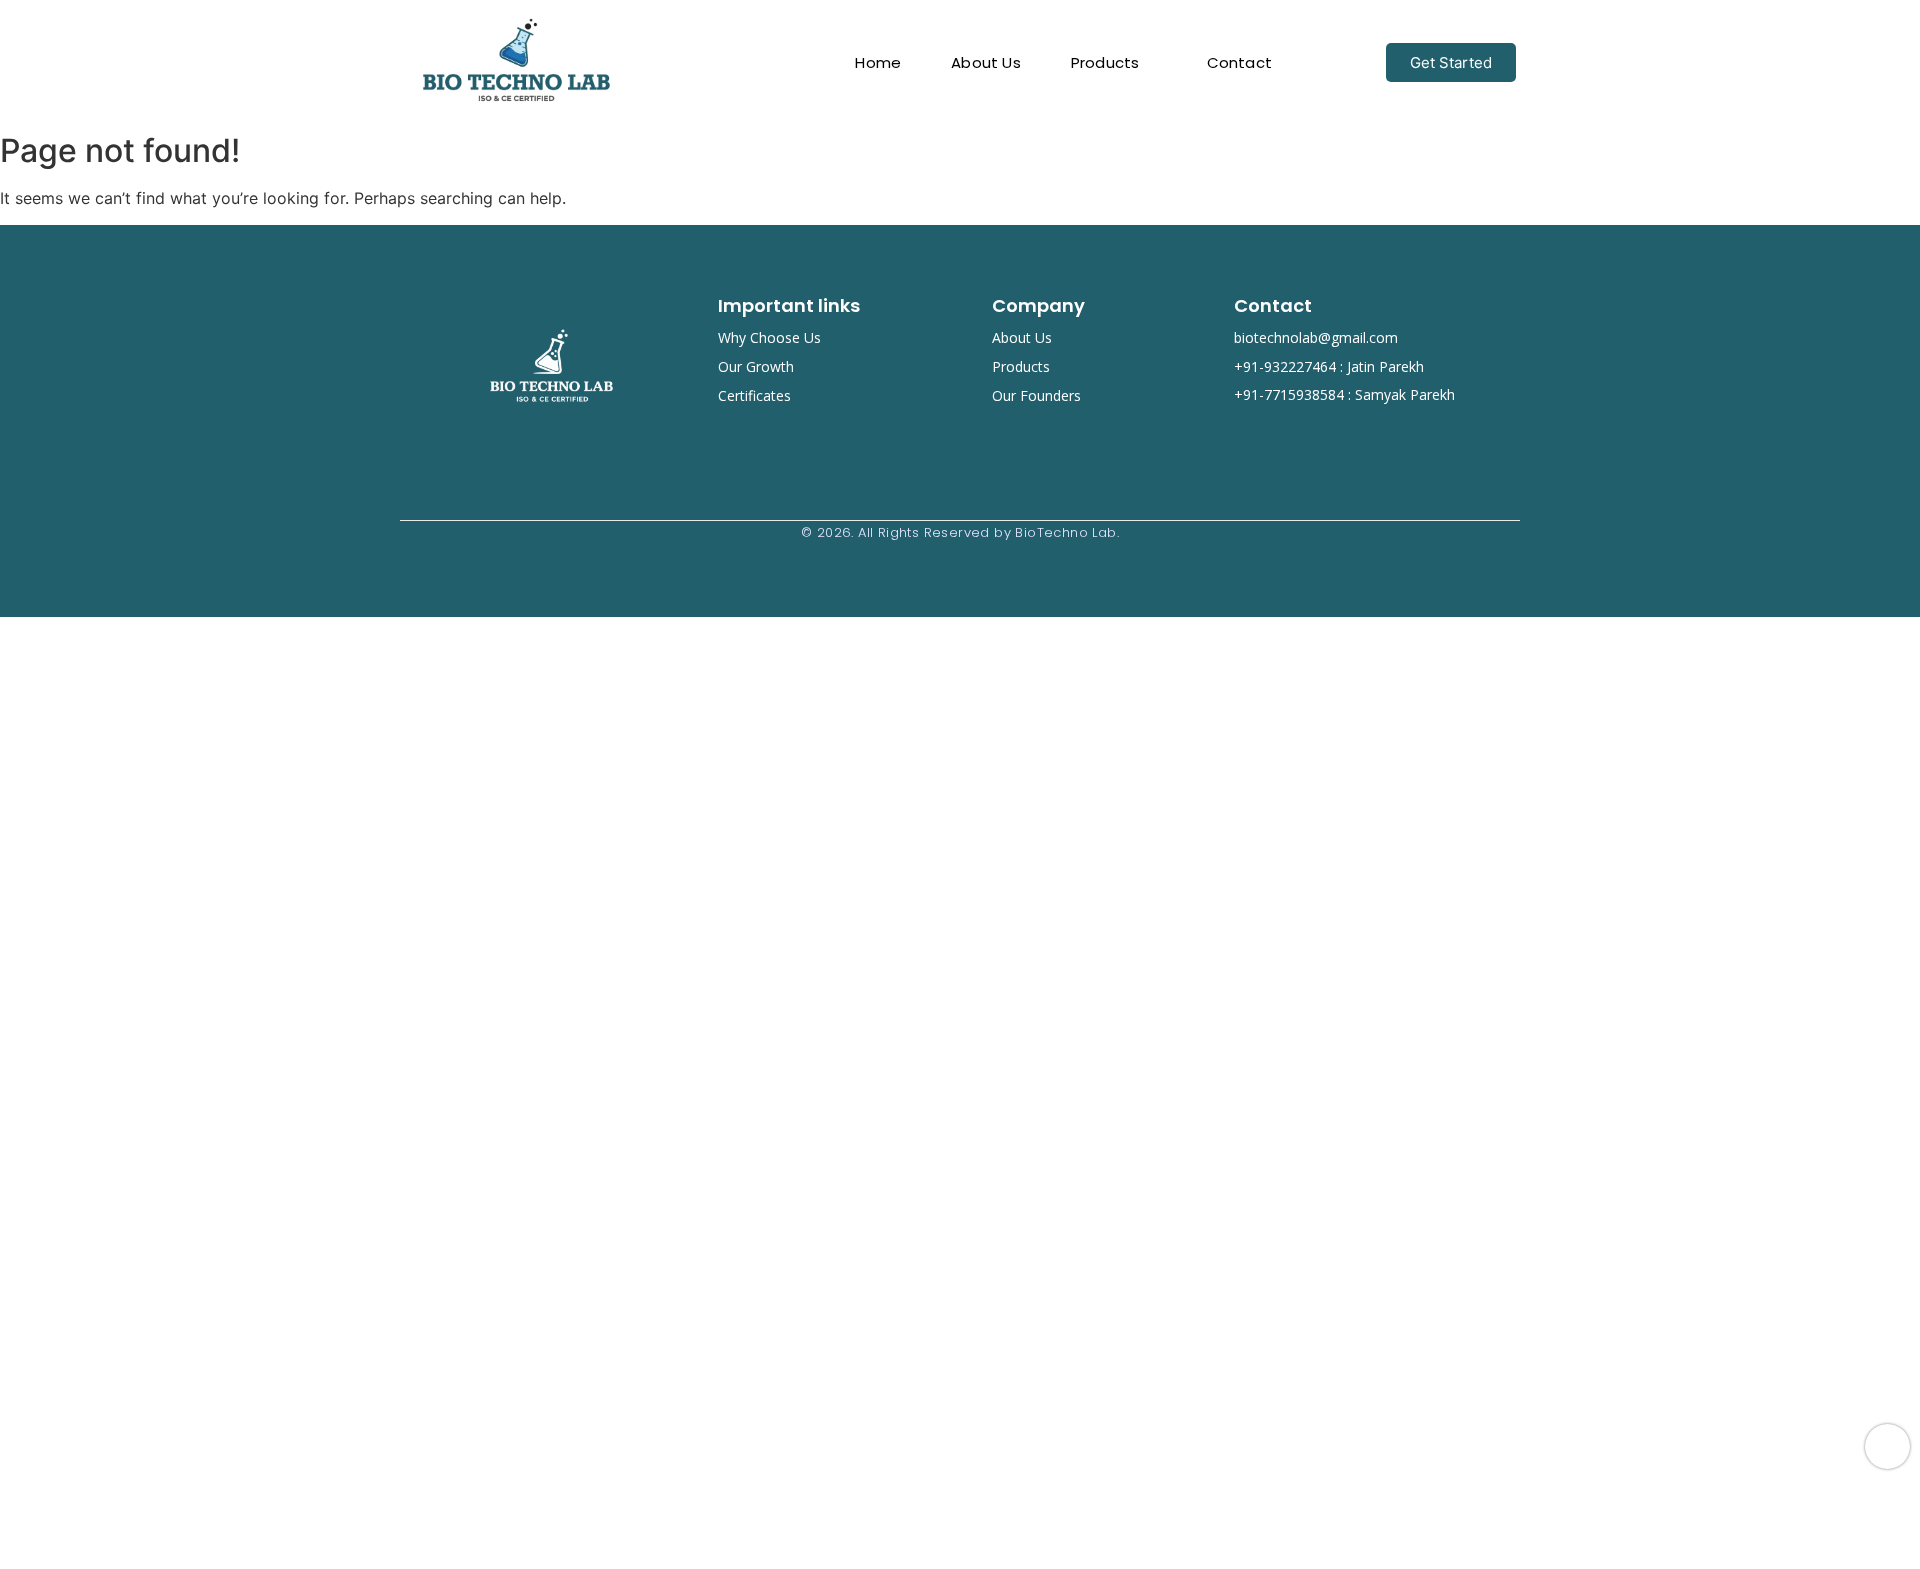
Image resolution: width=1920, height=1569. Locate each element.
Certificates (754, 395)
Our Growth (756, 366)
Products (1021, 366)
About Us (1022, 337)
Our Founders (1036, 395)
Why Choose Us (769, 337)
